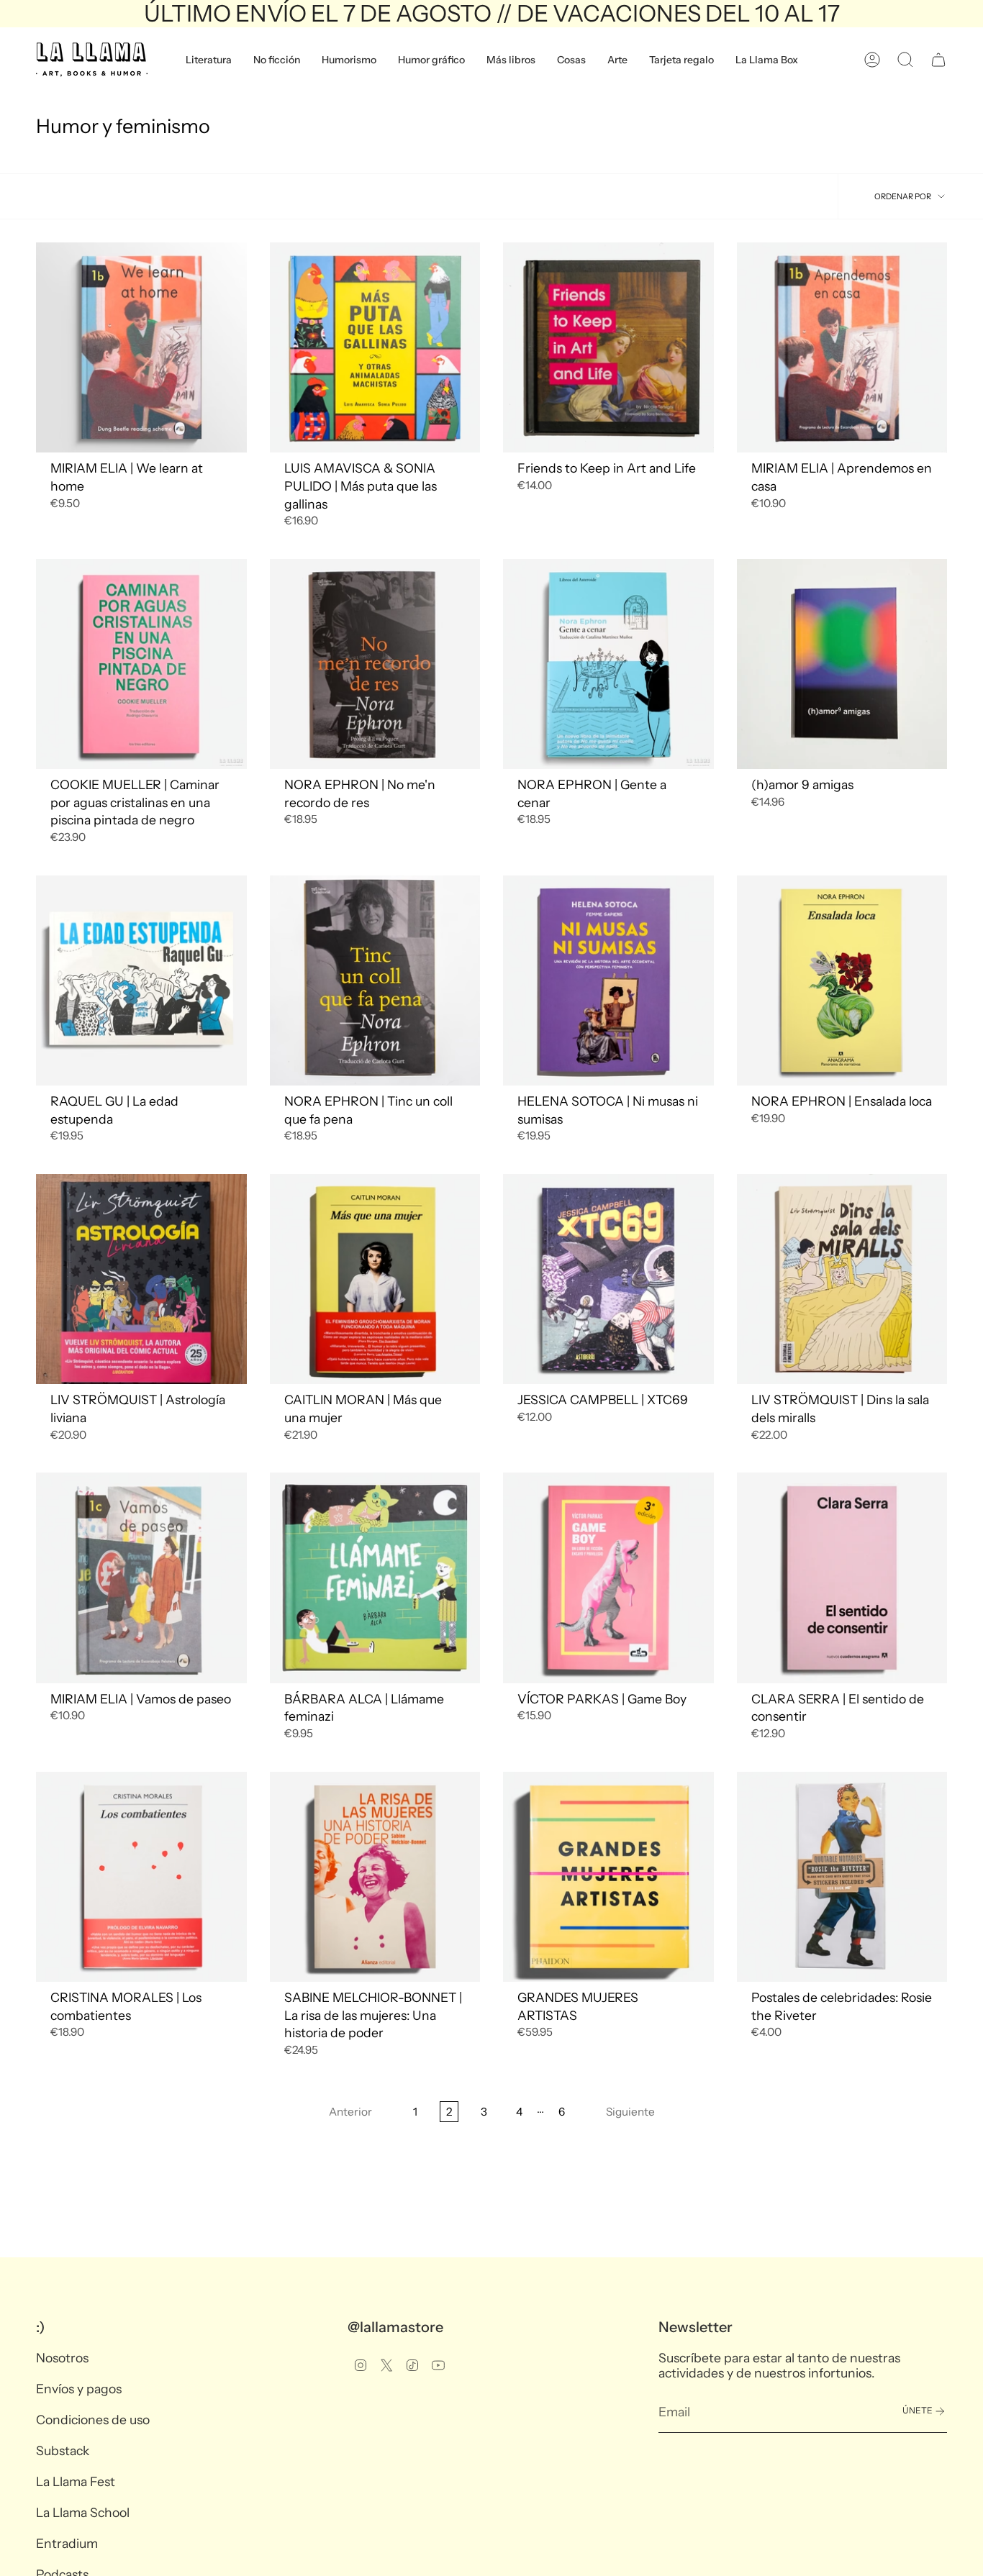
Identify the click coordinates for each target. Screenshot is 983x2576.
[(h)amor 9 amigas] (842, 664)
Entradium (67, 2543)
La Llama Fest (76, 2481)
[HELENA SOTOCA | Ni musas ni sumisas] (608, 981)
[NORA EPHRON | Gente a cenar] (608, 664)
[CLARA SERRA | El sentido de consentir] (842, 1578)
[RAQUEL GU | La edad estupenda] (141, 981)
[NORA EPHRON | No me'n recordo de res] (375, 664)
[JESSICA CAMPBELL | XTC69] (608, 1279)
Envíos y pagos (79, 2389)
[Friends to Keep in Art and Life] (608, 348)
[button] (209, 60)
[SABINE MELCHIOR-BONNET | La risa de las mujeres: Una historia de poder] (375, 1877)
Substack (63, 2450)
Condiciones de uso (93, 2420)
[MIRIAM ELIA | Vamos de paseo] (141, 1578)
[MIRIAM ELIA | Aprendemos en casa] (842, 348)
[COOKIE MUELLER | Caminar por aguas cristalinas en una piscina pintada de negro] (141, 664)
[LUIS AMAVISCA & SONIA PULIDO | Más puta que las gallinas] (375, 348)
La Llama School (83, 2512)
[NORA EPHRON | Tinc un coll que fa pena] (375, 981)
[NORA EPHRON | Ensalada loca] (842, 981)
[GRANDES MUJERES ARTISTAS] (608, 1877)
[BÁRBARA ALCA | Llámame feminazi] (375, 1578)
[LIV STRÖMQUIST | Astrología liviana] (141, 1279)
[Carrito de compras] (938, 60)
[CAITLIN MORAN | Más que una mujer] (375, 1279)
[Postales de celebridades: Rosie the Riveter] (842, 1877)
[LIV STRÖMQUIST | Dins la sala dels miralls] (842, 1279)
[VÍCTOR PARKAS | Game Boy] (608, 1578)
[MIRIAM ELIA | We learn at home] (141, 348)
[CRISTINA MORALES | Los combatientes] (141, 1877)
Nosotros (62, 2358)
